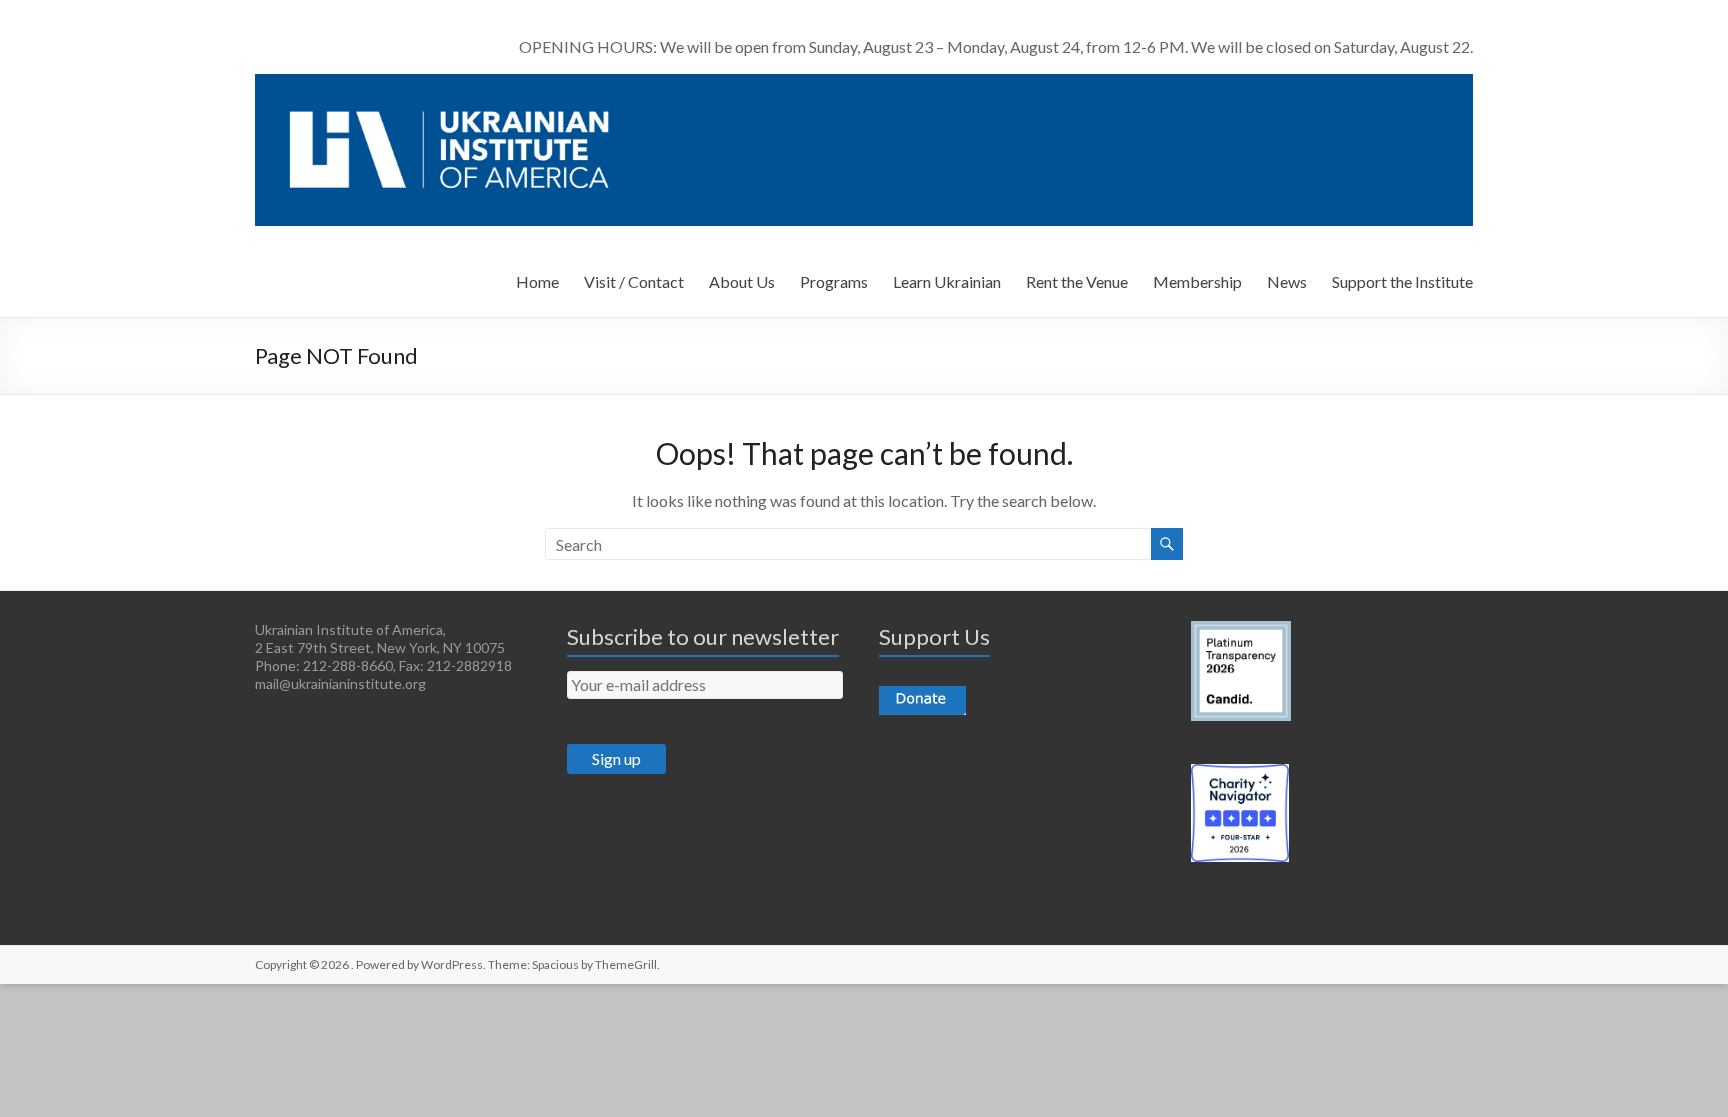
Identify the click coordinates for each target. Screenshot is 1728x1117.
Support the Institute (1402, 281)
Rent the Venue (1077, 281)
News (1287, 281)
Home (537, 281)
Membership (1197, 281)
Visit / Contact (634, 281)
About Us (742, 281)
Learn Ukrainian (947, 281)
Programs (834, 281)
